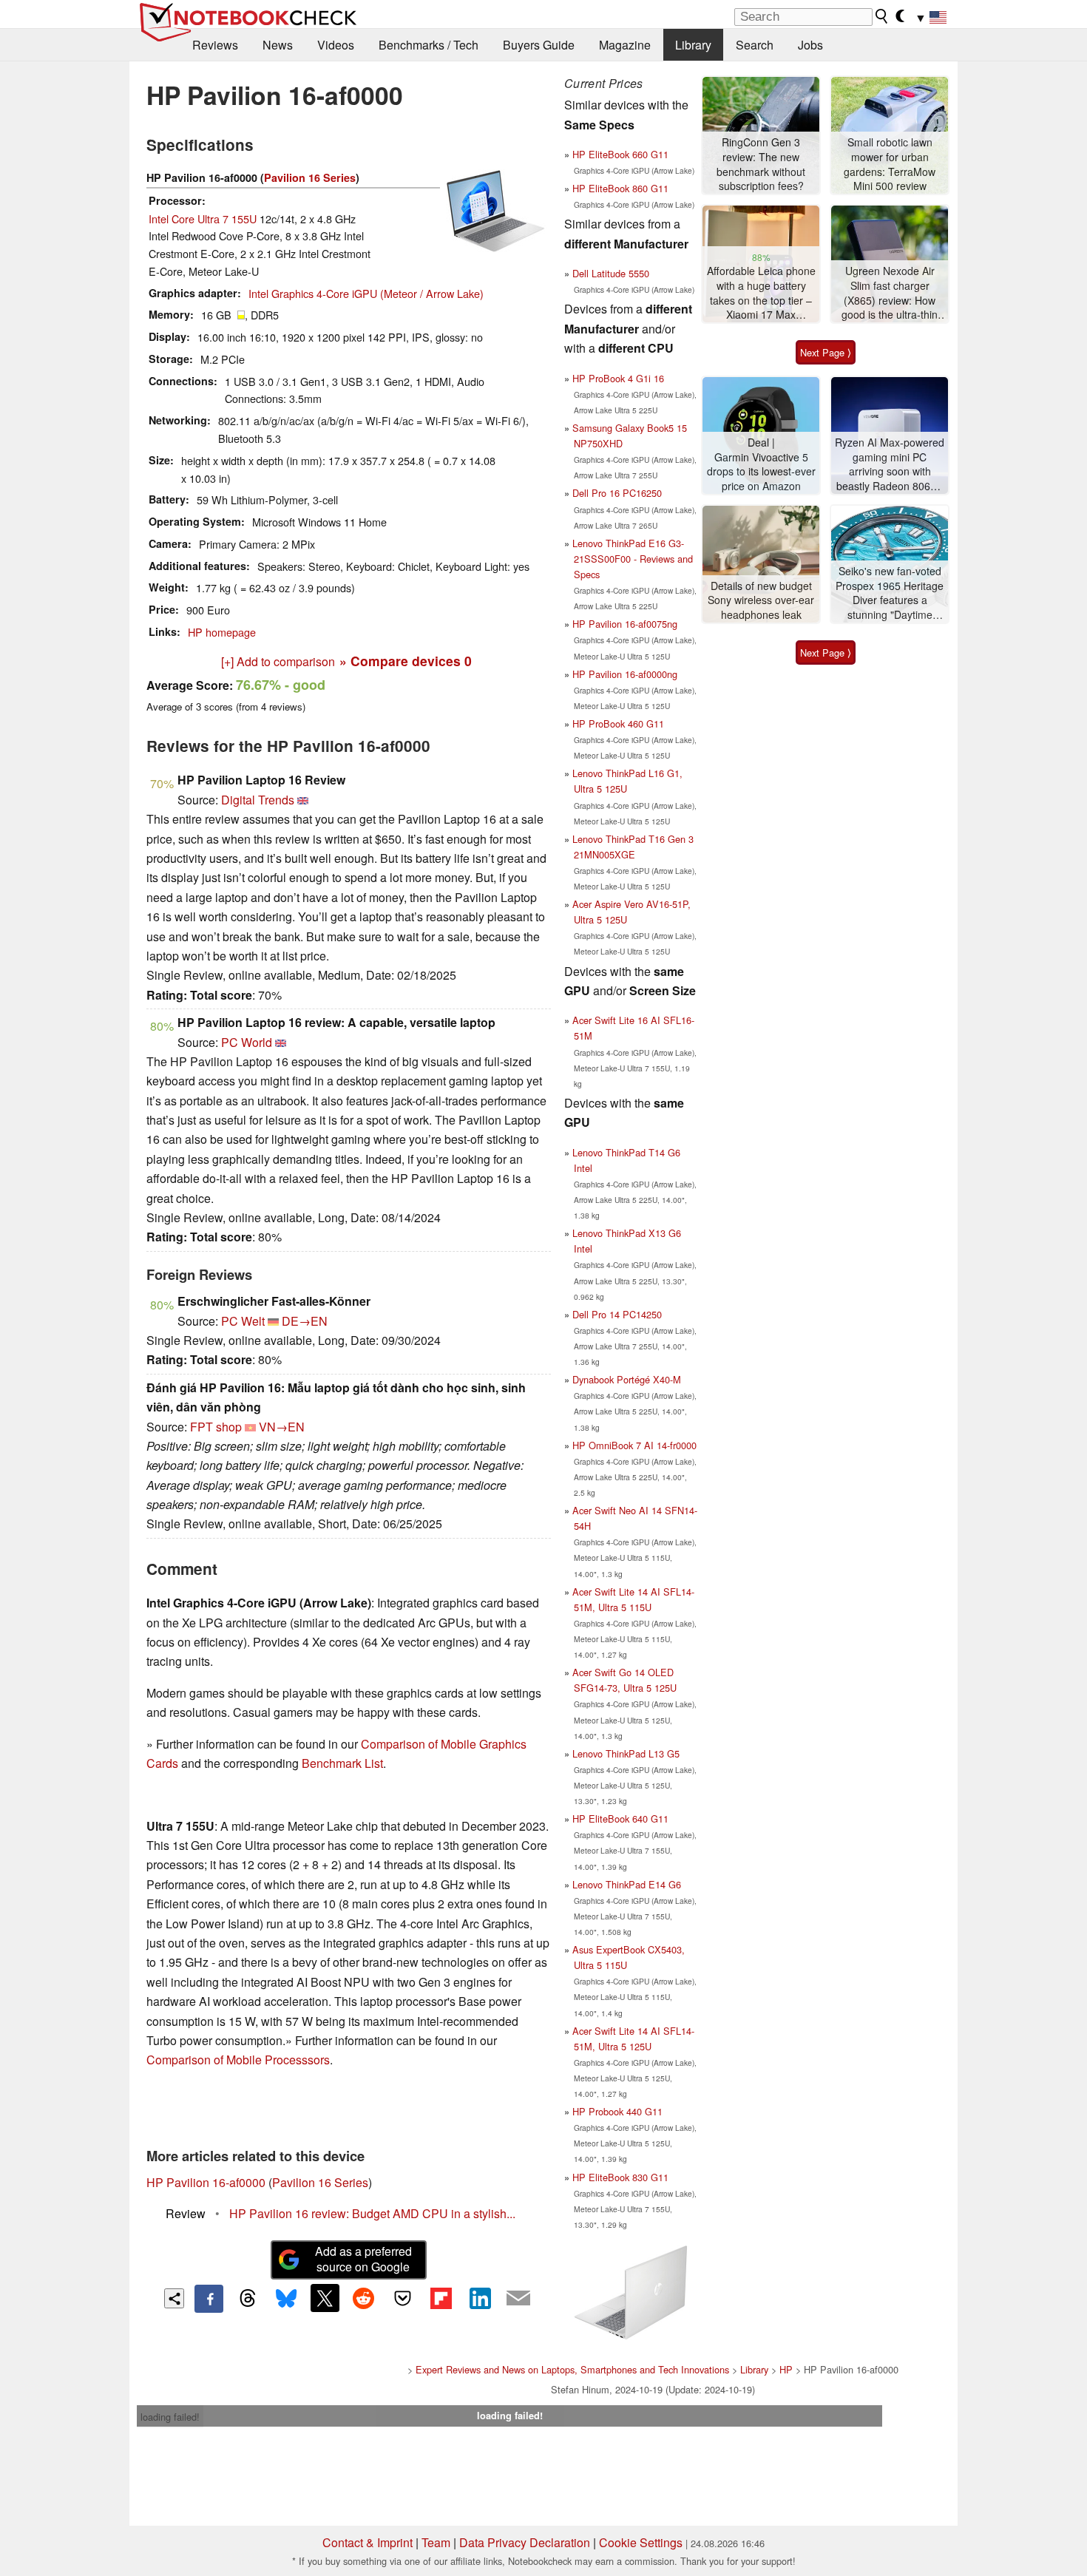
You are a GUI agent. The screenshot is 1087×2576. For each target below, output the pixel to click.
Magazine (625, 45)
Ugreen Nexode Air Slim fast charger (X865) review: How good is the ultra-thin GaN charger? (890, 293)
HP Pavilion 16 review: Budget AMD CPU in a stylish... (372, 2213)
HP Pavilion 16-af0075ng (625, 624)
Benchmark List (342, 1763)
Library (693, 45)
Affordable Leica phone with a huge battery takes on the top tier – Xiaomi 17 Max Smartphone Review (761, 293)
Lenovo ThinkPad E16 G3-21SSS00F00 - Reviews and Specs (633, 559)
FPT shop (216, 1427)
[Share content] (174, 2298)
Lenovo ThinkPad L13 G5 (626, 1753)
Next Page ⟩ (826, 352)
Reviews (215, 45)
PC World (247, 1042)
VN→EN (282, 1427)
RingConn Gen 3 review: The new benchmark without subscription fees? (761, 164)
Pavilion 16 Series (310, 177)
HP (786, 2369)
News (278, 45)
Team (436, 2542)
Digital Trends (258, 800)
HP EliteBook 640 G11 (620, 1819)
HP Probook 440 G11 (617, 2111)
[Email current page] (518, 2299)
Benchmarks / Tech (429, 45)
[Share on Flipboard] (441, 2298)
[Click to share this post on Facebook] (209, 2299)
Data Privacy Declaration (525, 2542)
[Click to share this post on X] (325, 2298)
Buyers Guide (539, 45)
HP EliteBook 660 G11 (620, 154)
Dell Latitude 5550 (611, 273)
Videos (336, 45)
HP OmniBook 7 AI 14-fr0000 (634, 1445)
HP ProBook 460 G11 (618, 723)
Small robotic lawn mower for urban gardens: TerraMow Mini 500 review (890, 164)
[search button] (882, 16)
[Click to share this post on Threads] (248, 2299)
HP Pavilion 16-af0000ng (625, 674)
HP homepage (222, 632)
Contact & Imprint (368, 2542)
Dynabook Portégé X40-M (627, 1379)
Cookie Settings (641, 2542)
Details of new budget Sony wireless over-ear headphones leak (761, 600)
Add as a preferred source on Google (363, 2259)
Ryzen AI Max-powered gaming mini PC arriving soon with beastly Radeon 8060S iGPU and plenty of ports (890, 465)
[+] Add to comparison (278, 661)
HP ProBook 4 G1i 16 (618, 378)
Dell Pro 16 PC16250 (617, 493)
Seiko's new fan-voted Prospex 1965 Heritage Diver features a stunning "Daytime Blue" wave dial (890, 593)
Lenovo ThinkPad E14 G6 (627, 1884)
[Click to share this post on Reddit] (364, 2298)
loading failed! (170, 2417)
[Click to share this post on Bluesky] (286, 2299)
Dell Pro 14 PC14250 (617, 1314)
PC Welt (243, 1321)
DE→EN (305, 1321)
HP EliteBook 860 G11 (620, 188)
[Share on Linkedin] (480, 2298)
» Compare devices (406, 661)
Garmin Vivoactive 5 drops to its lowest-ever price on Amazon (761, 472)
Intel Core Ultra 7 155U (203, 218)
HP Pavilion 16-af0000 (206, 2182)
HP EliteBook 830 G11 (620, 2177)
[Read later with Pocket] (402, 2298)
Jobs (810, 45)
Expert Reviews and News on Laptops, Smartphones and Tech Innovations (572, 2369)
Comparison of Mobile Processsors (238, 2060)
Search (755, 45)
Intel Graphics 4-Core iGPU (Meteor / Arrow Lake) (366, 293)
